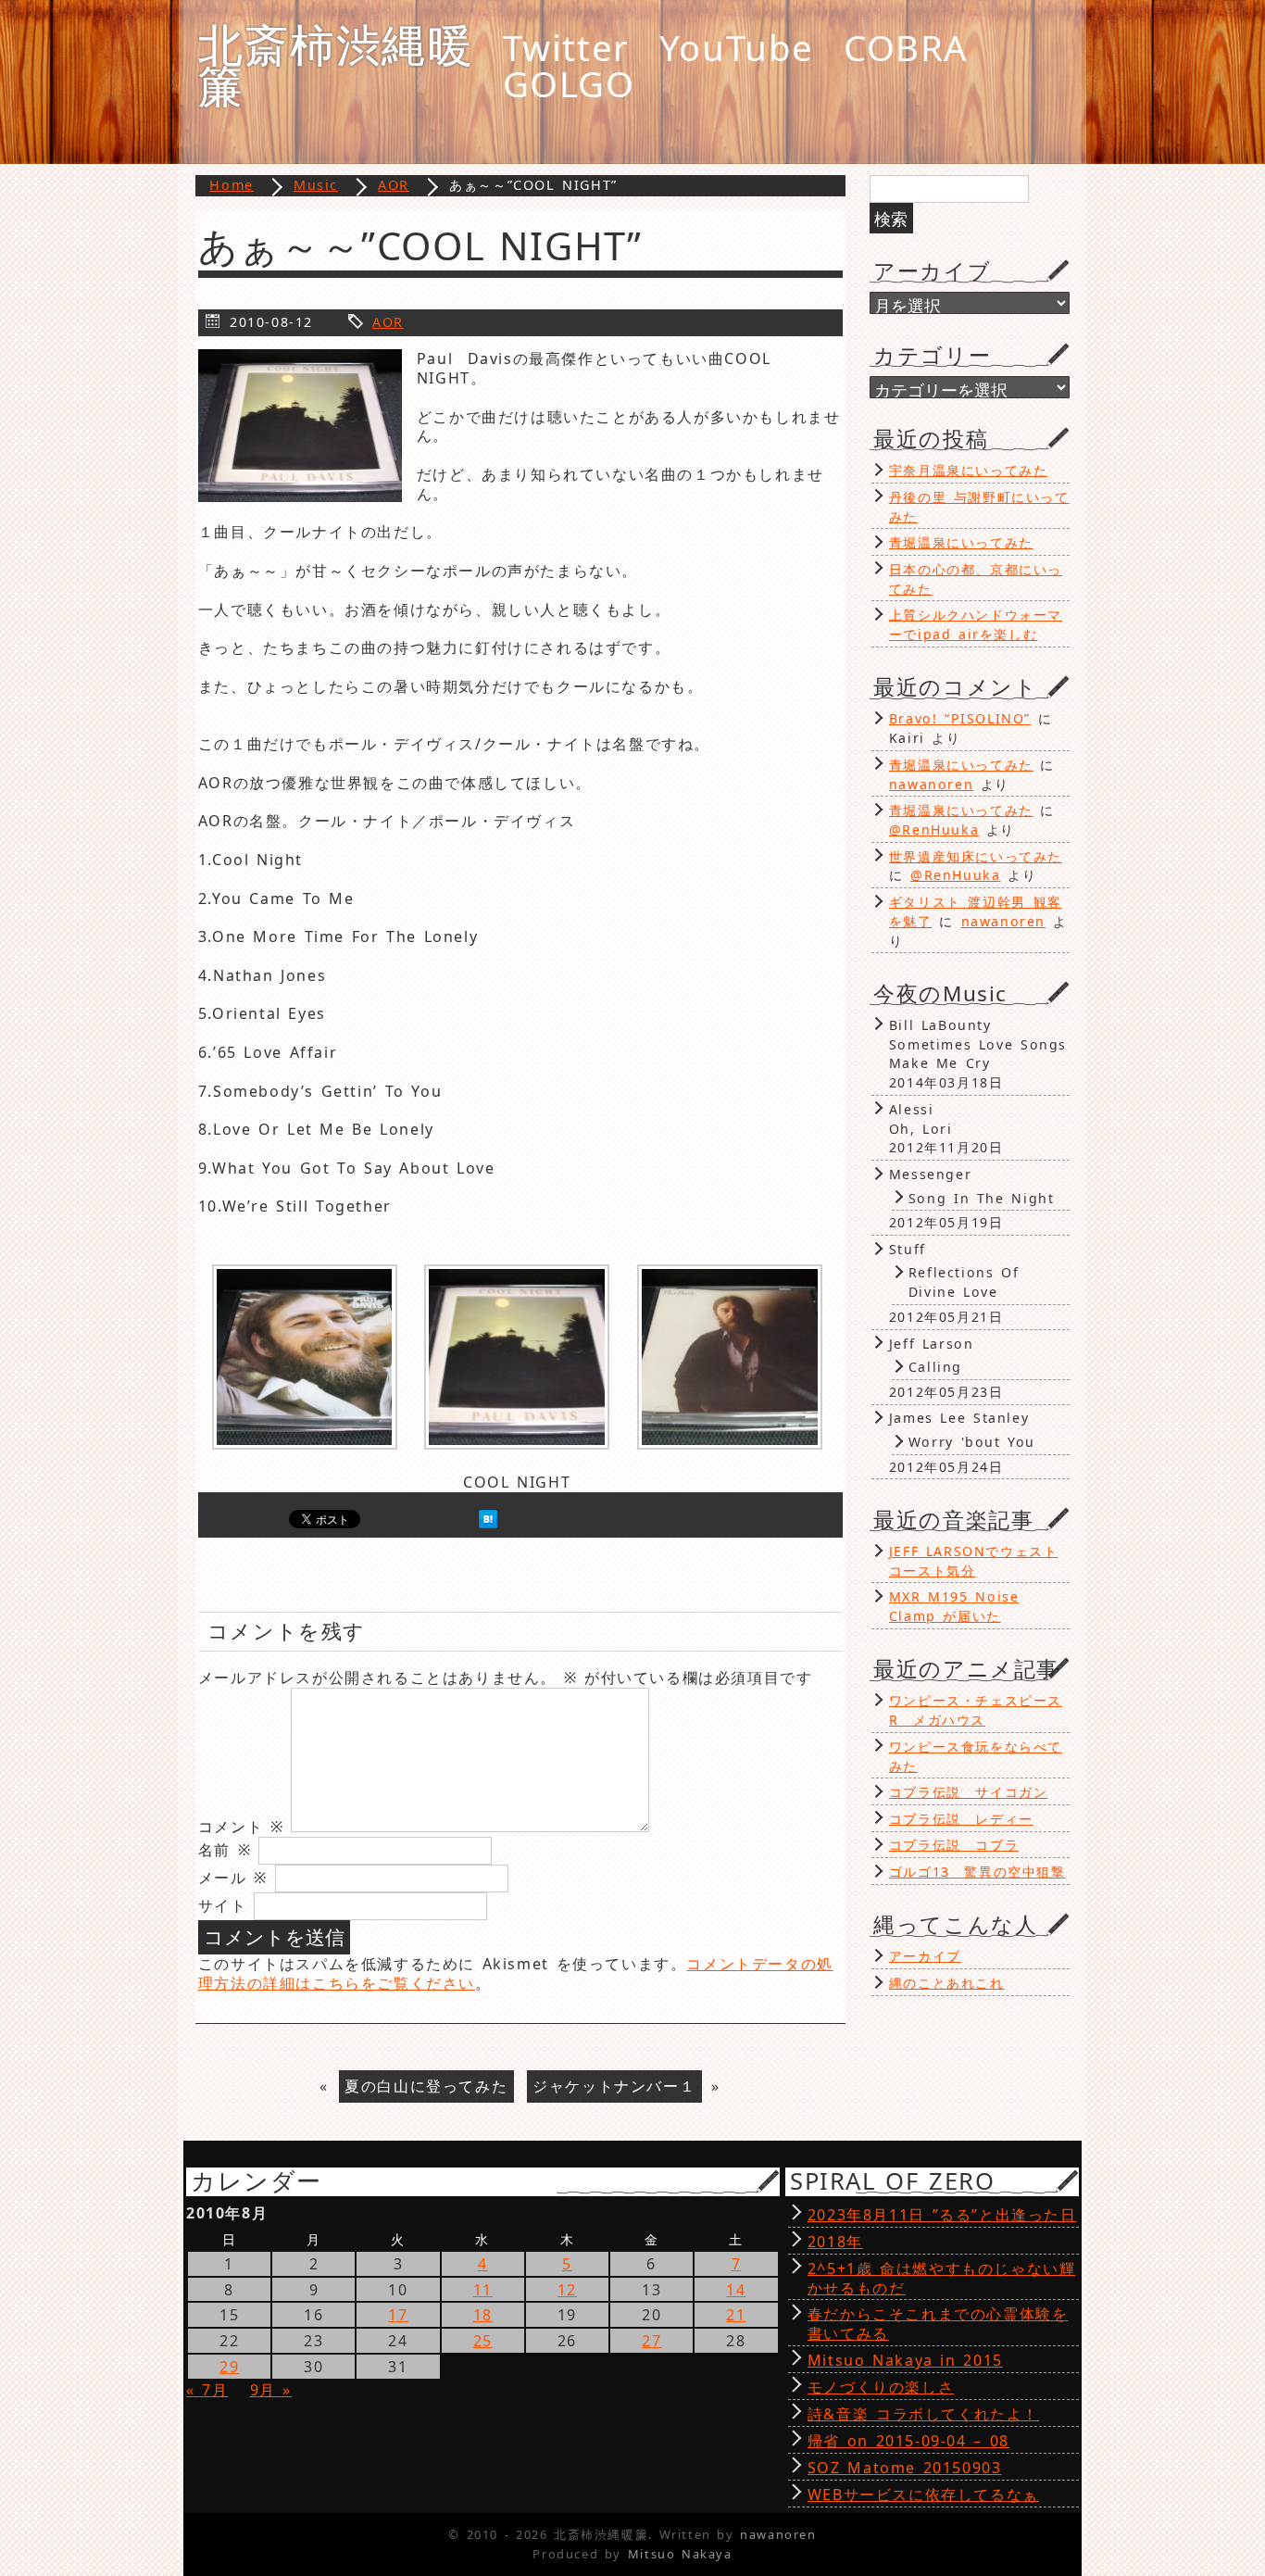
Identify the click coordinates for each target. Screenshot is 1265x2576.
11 (483, 2290)
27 (651, 2341)
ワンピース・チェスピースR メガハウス (976, 1710)
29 (229, 2367)
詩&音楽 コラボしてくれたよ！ (923, 2414)
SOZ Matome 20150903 (905, 2468)
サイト (223, 1905)
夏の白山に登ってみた (426, 2086)
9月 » (271, 2390)
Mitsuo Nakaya (680, 2554)
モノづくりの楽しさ (881, 2387)
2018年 (835, 2242)
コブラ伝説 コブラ (954, 1845)
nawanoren (931, 784)
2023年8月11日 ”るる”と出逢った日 (942, 2215)
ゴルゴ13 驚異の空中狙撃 (977, 1872)
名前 (225, 1850)
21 (736, 2315)
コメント (241, 1827)
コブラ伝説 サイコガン (969, 1792)
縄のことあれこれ (947, 1983)
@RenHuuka (934, 829)
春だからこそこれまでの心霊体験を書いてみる (938, 2324)
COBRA (906, 47)
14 (736, 2290)
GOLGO (569, 83)
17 (398, 2315)
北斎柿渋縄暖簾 (336, 64)
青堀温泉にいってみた (961, 542)
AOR (388, 322)
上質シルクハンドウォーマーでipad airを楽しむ (976, 624)
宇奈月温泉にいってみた (969, 470)
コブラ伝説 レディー (961, 1819)
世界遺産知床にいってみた (976, 856)
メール (233, 1878)
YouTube (737, 47)
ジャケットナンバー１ (614, 2086)
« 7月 (207, 2390)
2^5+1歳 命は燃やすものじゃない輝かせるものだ (941, 2278)
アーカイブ (925, 1956)
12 (567, 2290)
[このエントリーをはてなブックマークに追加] (488, 1523)
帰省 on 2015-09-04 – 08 (908, 2441)
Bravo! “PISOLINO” (960, 718)
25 (483, 2341)
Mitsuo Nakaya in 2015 (905, 2360)
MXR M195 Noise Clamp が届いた (954, 1606)
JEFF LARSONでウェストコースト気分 (974, 1561)
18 (483, 2315)
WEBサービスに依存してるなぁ (923, 2494)
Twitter (566, 47)
